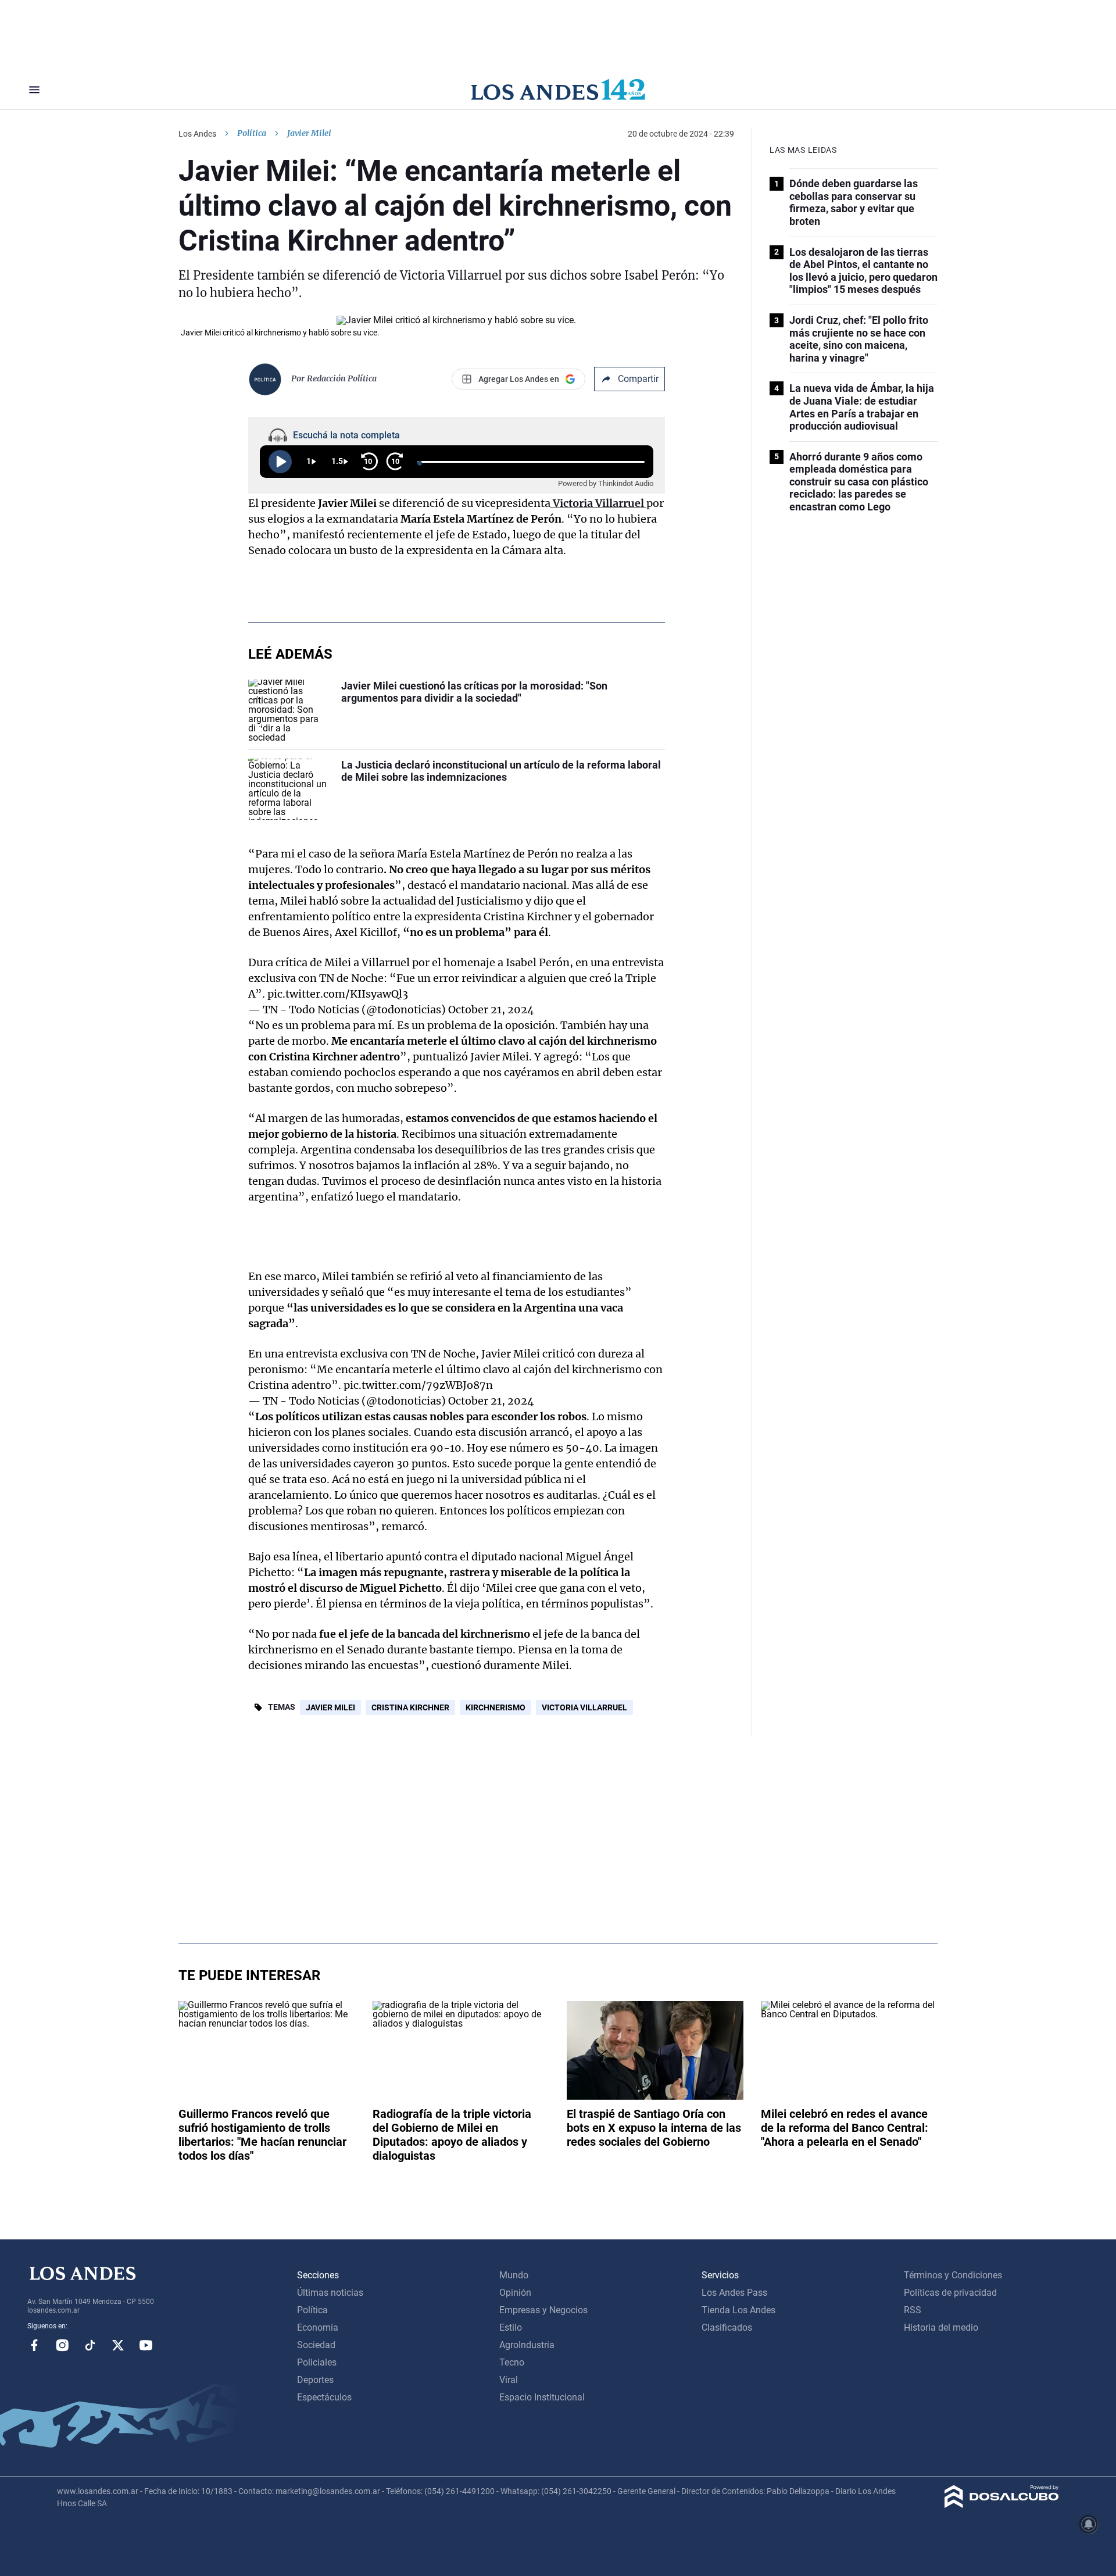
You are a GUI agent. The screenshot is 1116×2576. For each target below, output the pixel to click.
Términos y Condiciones (953, 2275)
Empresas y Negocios (543, 2310)
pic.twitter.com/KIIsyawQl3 (338, 994)
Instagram (62, 2345)
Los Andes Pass (734, 2293)
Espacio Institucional (542, 2397)
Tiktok (90, 2345)
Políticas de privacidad (950, 2293)
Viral (509, 2380)
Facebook (34, 2345)
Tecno (512, 2362)
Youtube (146, 2345)
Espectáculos (324, 2397)
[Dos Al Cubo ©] (1002, 2505)
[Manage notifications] (1089, 2524)
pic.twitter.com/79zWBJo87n (418, 1385)
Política (252, 133)
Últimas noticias (330, 2293)
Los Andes (197, 134)
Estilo (511, 2327)
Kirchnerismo (496, 1707)
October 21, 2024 (491, 1010)
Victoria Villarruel (584, 1707)
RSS (913, 2310)
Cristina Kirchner (410, 1707)
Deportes (315, 2380)
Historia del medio (941, 2327)
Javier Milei (330, 1707)
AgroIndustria (527, 2345)
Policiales (317, 2362)
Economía (318, 2327)
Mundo (514, 2275)
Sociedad (316, 2345)
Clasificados (727, 2327)
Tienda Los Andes (738, 2310)
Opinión (515, 2293)
